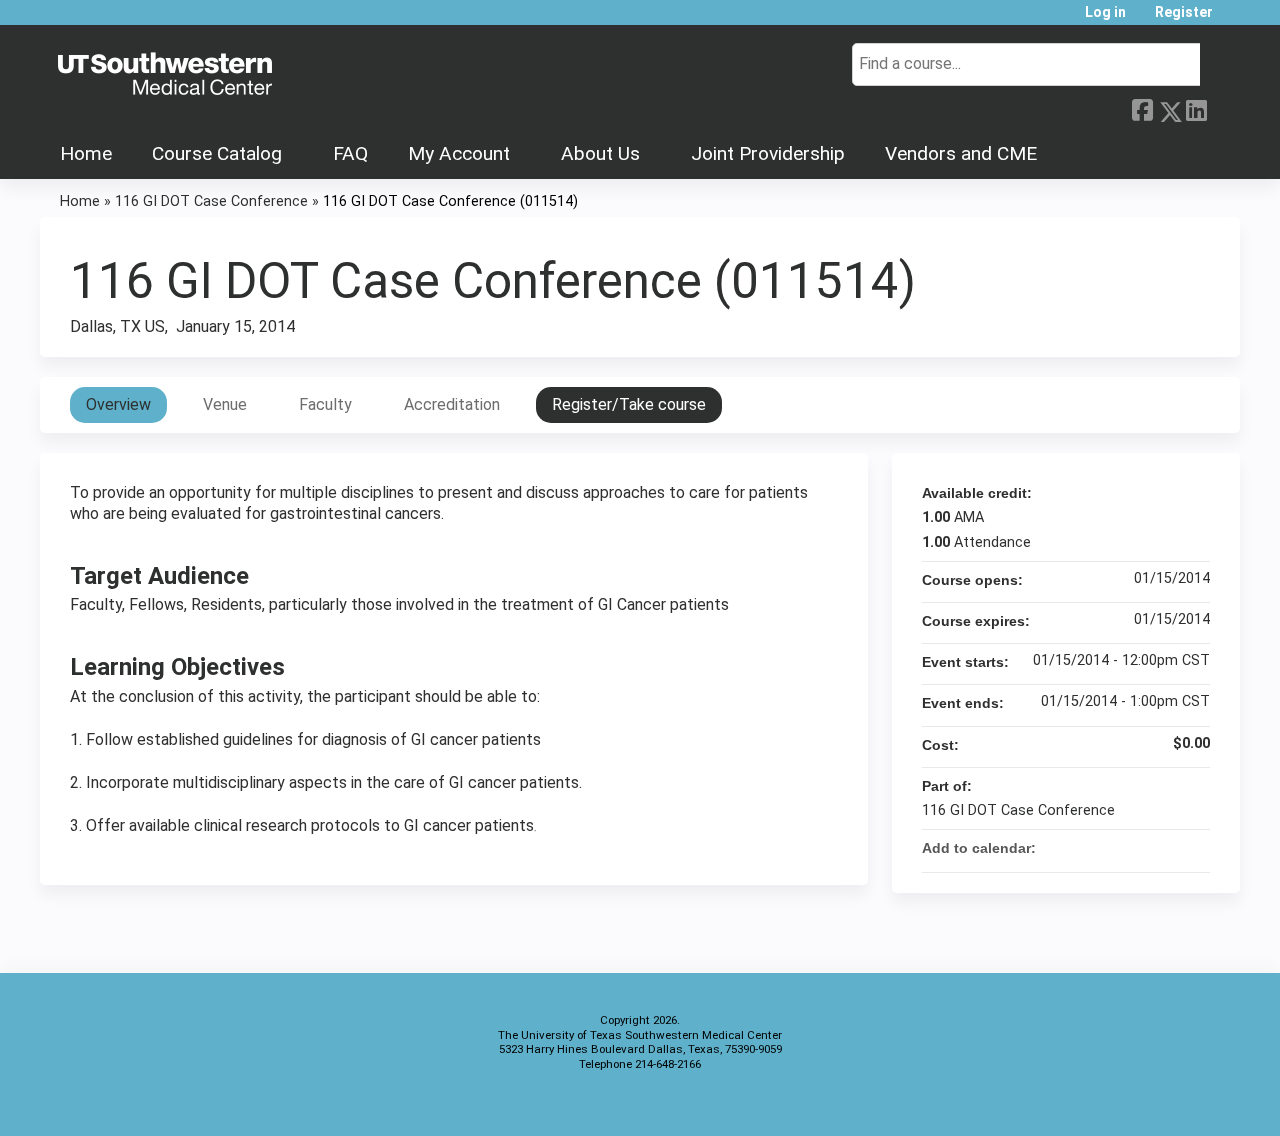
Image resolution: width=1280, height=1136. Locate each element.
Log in (1105, 12)
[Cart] (1234, 19)
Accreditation (452, 404)
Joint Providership (768, 153)
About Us (600, 153)
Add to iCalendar (1168, 847)
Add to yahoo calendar (1142, 848)
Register (1184, 12)
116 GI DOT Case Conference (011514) (450, 201)
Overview (118, 404)
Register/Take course (629, 404)
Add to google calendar (1116, 848)
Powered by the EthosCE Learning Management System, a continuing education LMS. (1169, 1103)
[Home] (165, 75)
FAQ (350, 153)
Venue (225, 404)
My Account (459, 153)
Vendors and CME (961, 153)
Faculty (325, 404)
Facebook (1142, 108)
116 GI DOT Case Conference (211, 201)
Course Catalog (217, 153)
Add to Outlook (1194, 848)
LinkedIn (1196, 108)
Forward (1223, 108)
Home (86, 153)
